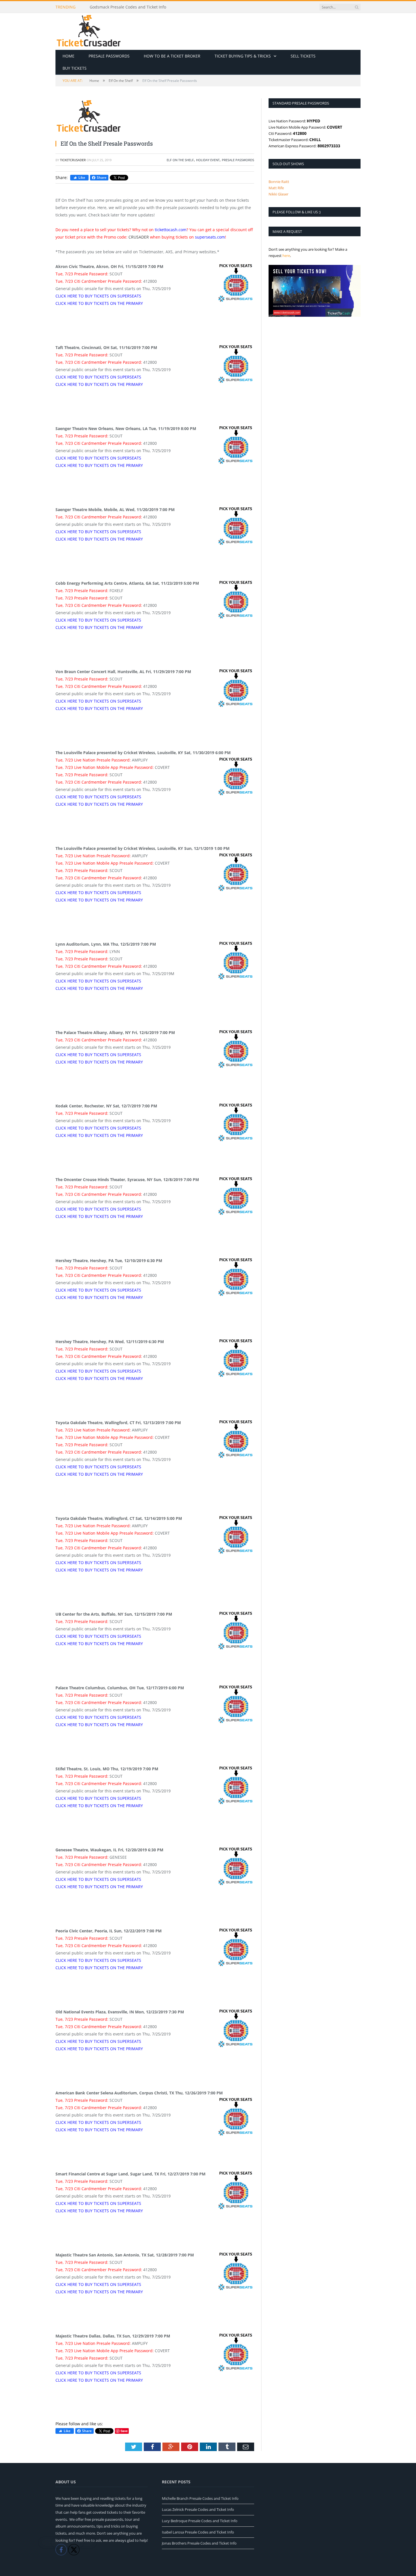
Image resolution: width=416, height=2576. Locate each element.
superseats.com (210, 237)
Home (68, 56)
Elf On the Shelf (180, 160)
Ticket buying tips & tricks (243, 56)
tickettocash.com (171, 230)
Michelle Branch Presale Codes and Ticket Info (200, 2498)
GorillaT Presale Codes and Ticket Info (126, 7)
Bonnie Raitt (279, 182)
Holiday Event (208, 160)
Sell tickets (303, 56)
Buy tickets (75, 68)
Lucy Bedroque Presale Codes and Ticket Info (200, 2521)
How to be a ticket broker (172, 56)
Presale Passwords (109, 56)
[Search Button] (357, 7)
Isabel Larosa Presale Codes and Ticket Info (198, 2532)
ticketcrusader (73, 160)
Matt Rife (276, 188)
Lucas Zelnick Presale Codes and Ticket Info (198, 2509)
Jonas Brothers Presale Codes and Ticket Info (199, 2543)
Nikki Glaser (278, 194)
